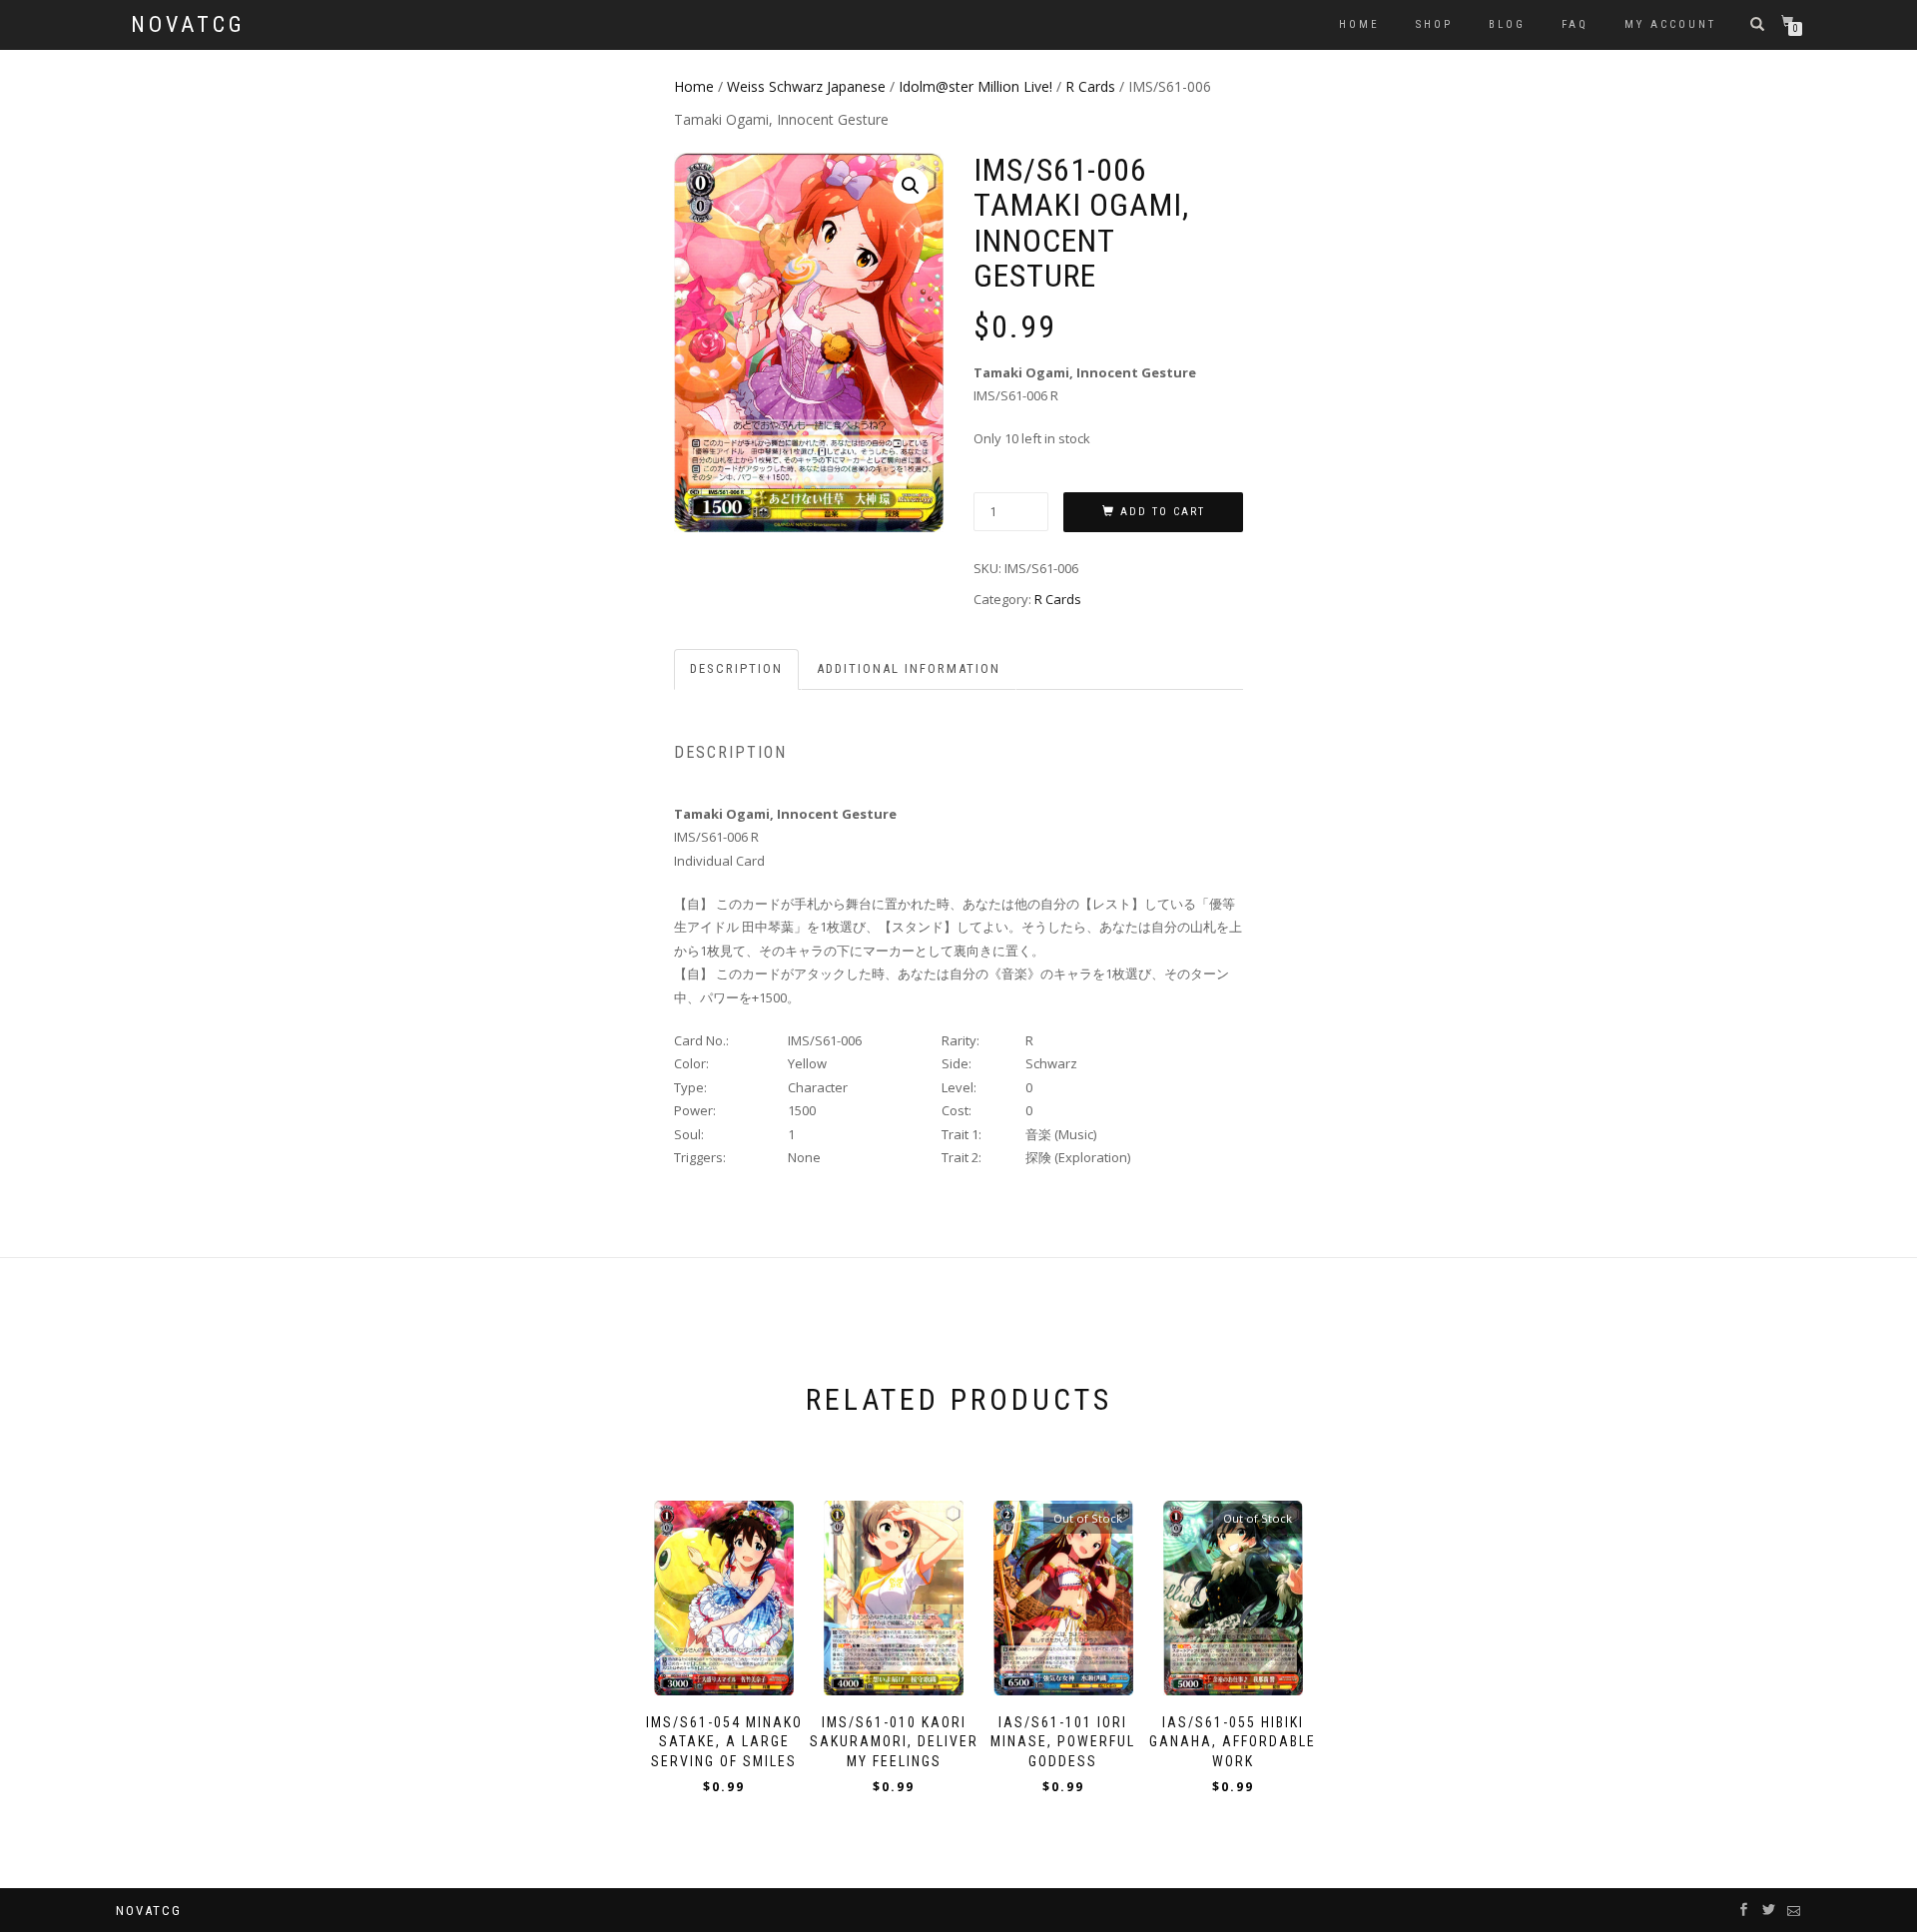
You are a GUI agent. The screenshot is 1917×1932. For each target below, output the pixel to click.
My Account (1670, 24)
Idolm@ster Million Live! (975, 86)
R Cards (1090, 86)
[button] (911, 186)
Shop (1434, 24)
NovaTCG (188, 25)
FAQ (1575, 24)
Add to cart (1163, 512)
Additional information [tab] (909, 668)
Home (1359, 24)
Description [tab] (736, 668)
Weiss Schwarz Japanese (806, 86)
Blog (1507, 24)
